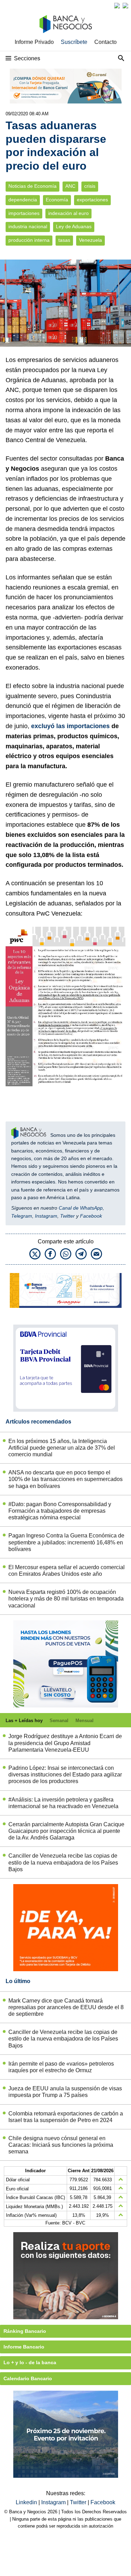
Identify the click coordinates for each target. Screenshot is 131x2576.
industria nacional (28, 227)
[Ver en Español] (125, 6)
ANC (70, 186)
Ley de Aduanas (74, 227)
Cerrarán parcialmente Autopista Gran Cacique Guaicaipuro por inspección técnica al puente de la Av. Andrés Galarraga (66, 1831)
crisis (90, 186)
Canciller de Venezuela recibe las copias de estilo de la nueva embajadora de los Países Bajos (63, 1862)
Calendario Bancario (28, 2378)
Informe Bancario (24, 2347)
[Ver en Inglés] (117, 6)
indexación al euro (68, 213)
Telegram (22, 1216)
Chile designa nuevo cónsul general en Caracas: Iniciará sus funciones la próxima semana (61, 2145)
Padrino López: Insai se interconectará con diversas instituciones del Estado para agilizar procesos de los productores (65, 1775)
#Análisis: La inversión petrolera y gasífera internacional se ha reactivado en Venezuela (63, 1803)
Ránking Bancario (25, 2331)
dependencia (23, 200)
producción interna (29, 240)
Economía (57, 200)
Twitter (67, 1216)
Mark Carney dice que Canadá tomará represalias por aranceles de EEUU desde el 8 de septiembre (66, 2007)
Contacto (105, 42)
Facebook (91, 1216)
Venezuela (90, 240)
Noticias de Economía (32, 186)
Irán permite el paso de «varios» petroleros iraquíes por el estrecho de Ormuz (61, 2067)
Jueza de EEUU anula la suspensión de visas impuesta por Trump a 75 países (65, 2092)
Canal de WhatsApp (81, 1208)
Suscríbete (74, 42)
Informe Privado (34, 42)
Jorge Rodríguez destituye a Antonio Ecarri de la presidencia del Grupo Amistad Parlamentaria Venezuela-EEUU (65, 1743)
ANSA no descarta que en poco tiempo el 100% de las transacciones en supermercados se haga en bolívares (65, 1479)
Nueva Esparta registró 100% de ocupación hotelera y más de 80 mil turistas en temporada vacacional (66, 1599)
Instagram (46, 1216)
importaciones (24, 213)
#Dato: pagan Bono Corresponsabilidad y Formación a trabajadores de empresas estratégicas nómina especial (60, 1511)
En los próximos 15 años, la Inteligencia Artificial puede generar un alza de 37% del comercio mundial (62, 1448)
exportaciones (92, 200)
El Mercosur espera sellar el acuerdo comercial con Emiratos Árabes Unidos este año (67, 1571)
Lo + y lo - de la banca (30, 2362)
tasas (64, 240)
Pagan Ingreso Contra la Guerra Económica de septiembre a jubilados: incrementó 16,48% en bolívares (66, 1542)
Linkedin (27, 2502)
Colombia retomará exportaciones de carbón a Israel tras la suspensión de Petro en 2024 (66, 2117)
